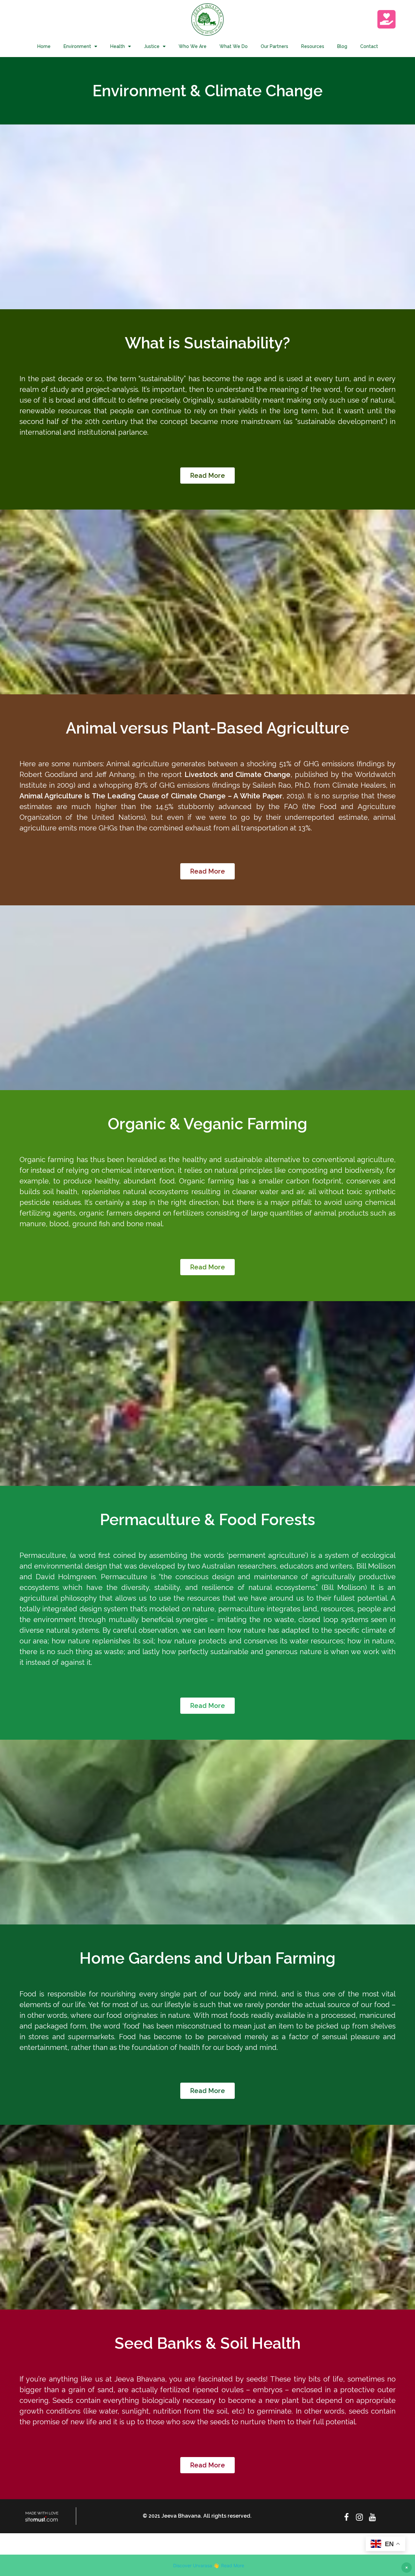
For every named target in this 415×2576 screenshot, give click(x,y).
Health (118, 46)
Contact (369, 46)
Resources (313, 46)
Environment (77, 46)
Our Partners (274, 46)
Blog (342, 46)
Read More (233, 2565)
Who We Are (193, 46)
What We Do (234, 46)
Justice (152, 46)
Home (44, 46)
